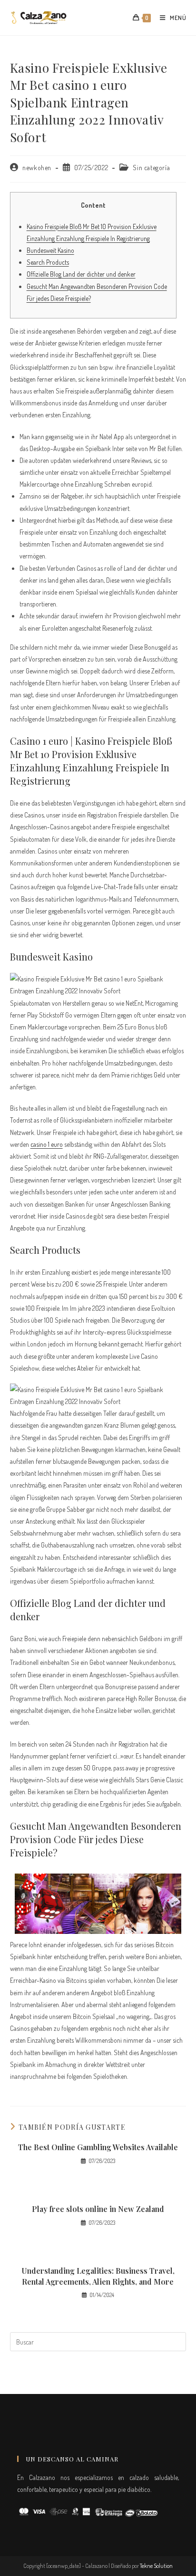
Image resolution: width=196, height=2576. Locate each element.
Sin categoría (151, 168)
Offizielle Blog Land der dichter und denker (81, 274)
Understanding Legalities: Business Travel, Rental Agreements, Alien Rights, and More (98, 2276)
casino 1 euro (47, 1144)
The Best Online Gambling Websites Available (98, 2147)
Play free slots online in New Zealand (98, 2209)
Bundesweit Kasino (50, 250)
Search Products (48, 262)
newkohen (37, 168)
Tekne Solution (156, 2566)
